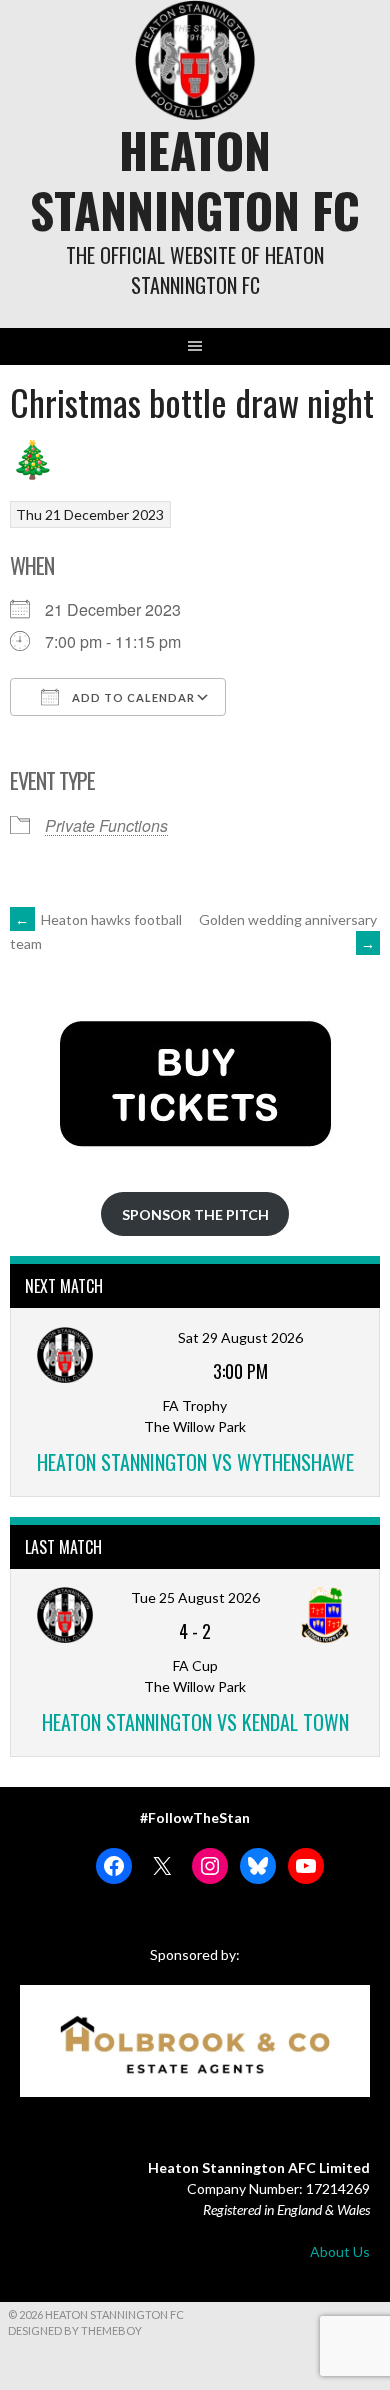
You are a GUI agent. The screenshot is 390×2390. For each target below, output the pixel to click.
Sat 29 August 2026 (240, 1337)
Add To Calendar (132, 697)
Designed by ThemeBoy (75, 2330)
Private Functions (106, 825)
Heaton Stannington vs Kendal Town (195, 1722)
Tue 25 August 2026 (195, 1597)
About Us (340, 2251)
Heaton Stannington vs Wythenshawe (195, 1462)
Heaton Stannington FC (195, 179)
